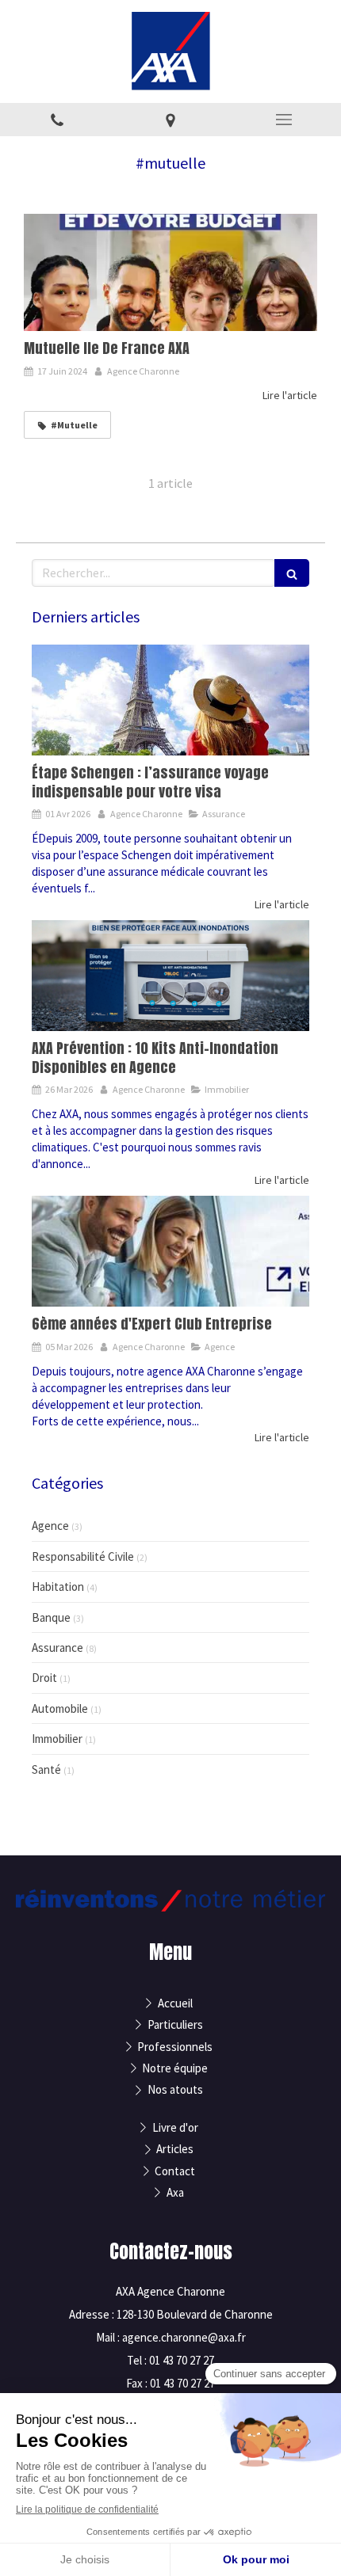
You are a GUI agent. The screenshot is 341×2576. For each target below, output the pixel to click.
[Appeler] (57, 120)
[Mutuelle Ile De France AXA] (170, 272)
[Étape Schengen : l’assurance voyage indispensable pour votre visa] (170, 700)
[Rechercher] (292, 573)
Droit (44, 1678)
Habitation (58, 1587)
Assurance (57, 1648)
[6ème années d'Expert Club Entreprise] (170, 1251)
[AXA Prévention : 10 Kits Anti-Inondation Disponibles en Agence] (170, 976)
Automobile (60, 1708)
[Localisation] (170, 120)
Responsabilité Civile (83, 1556)
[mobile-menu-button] (284, 120)
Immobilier (57, 1739)
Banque (51, 1617)
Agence (50, 1526)
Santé (46, 1769)
